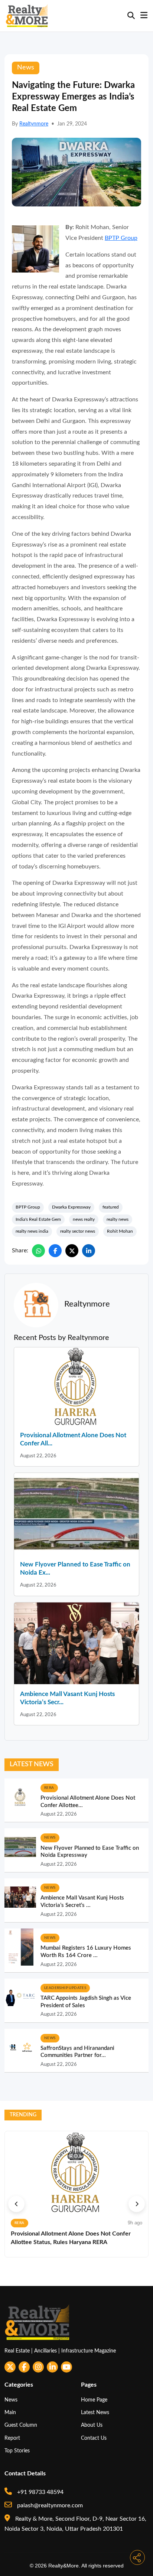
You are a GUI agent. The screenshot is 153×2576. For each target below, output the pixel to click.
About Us (92, 2425)
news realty (84, 1219)
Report (12, 2438)
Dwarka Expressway (71, 1207)
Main (10, 2412)
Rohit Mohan (120, 1231)
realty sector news (78, 1231)
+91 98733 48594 (40, 2492)
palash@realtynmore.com (49, 2505)
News (11, 2400)
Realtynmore (34, 124)
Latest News (95, 2412)
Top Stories (17, 2451)
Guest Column (21, 2425)
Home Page (94, 2400)
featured (111, 1207)
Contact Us (94, 2438)
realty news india (32, 1231)
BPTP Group (121, 238)
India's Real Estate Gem (38, 1219)
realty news (118, 1219)
